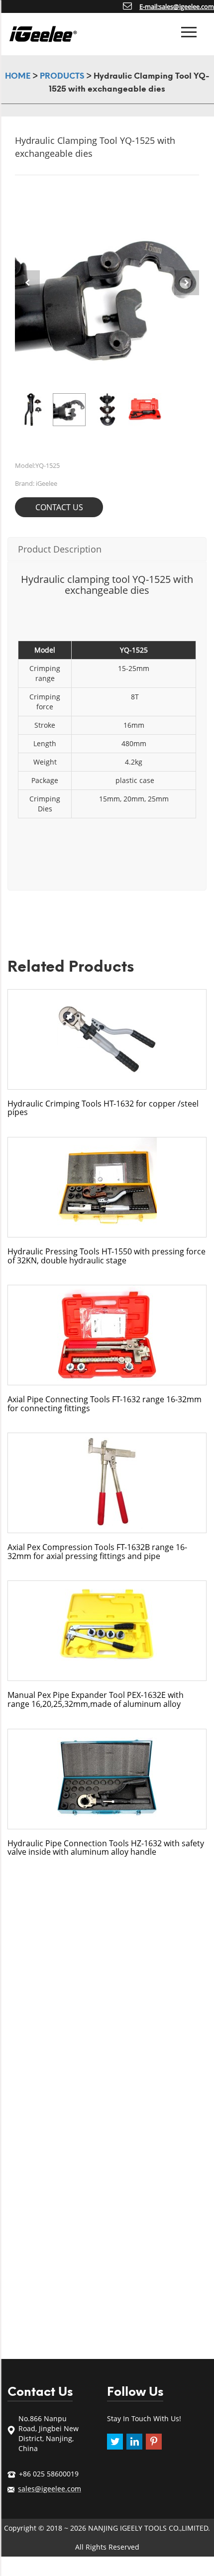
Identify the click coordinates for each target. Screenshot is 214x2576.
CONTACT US (59, 507)
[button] (187, 283)
